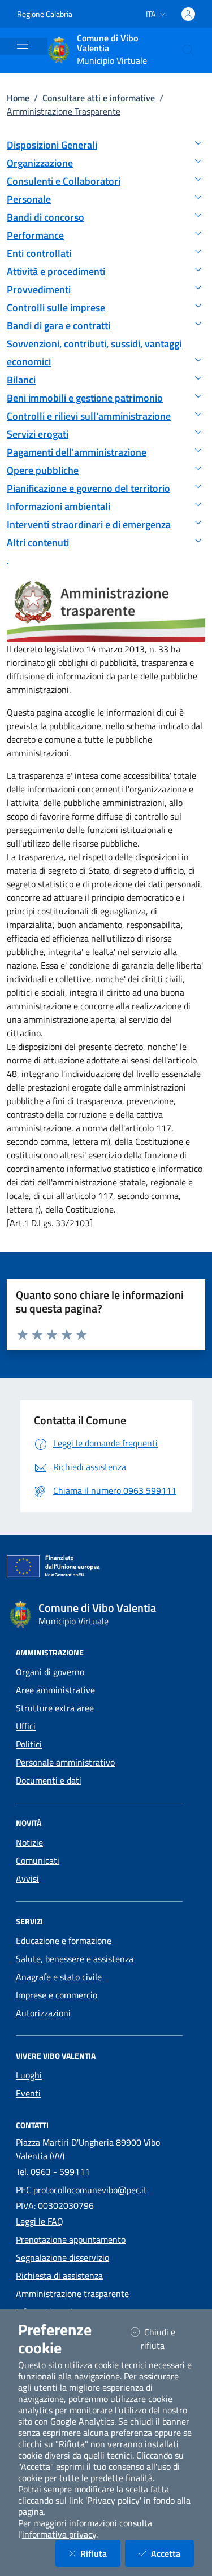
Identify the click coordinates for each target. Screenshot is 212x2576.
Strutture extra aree (55, 1708)
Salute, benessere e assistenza (75, 1959)
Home (18, 98)
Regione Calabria (45, 14)
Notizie (29, 1842)
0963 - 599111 (60, 2172)
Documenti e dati (49, 1780)
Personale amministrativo (65, 1762)
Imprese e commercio (57, 1995)
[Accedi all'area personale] (188, 14)
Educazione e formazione (64, 1941)
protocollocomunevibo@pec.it (90, 2190)
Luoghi (29, 2075)
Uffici (26, 1726)
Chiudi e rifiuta (167, 2339)
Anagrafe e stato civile (59, 1977)
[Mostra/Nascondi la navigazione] (23, 45)
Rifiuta (100, 2553)
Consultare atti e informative (99, 98)
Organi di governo (50, 1672)
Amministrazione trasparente (72, 2294)
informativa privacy (59, 2534)
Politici (29, 1744)
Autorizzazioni (43, 2013)
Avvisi (27, 1878)
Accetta (172, 2553)
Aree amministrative (55, 1690)
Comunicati (38, 1860)
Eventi (28, 2093)
